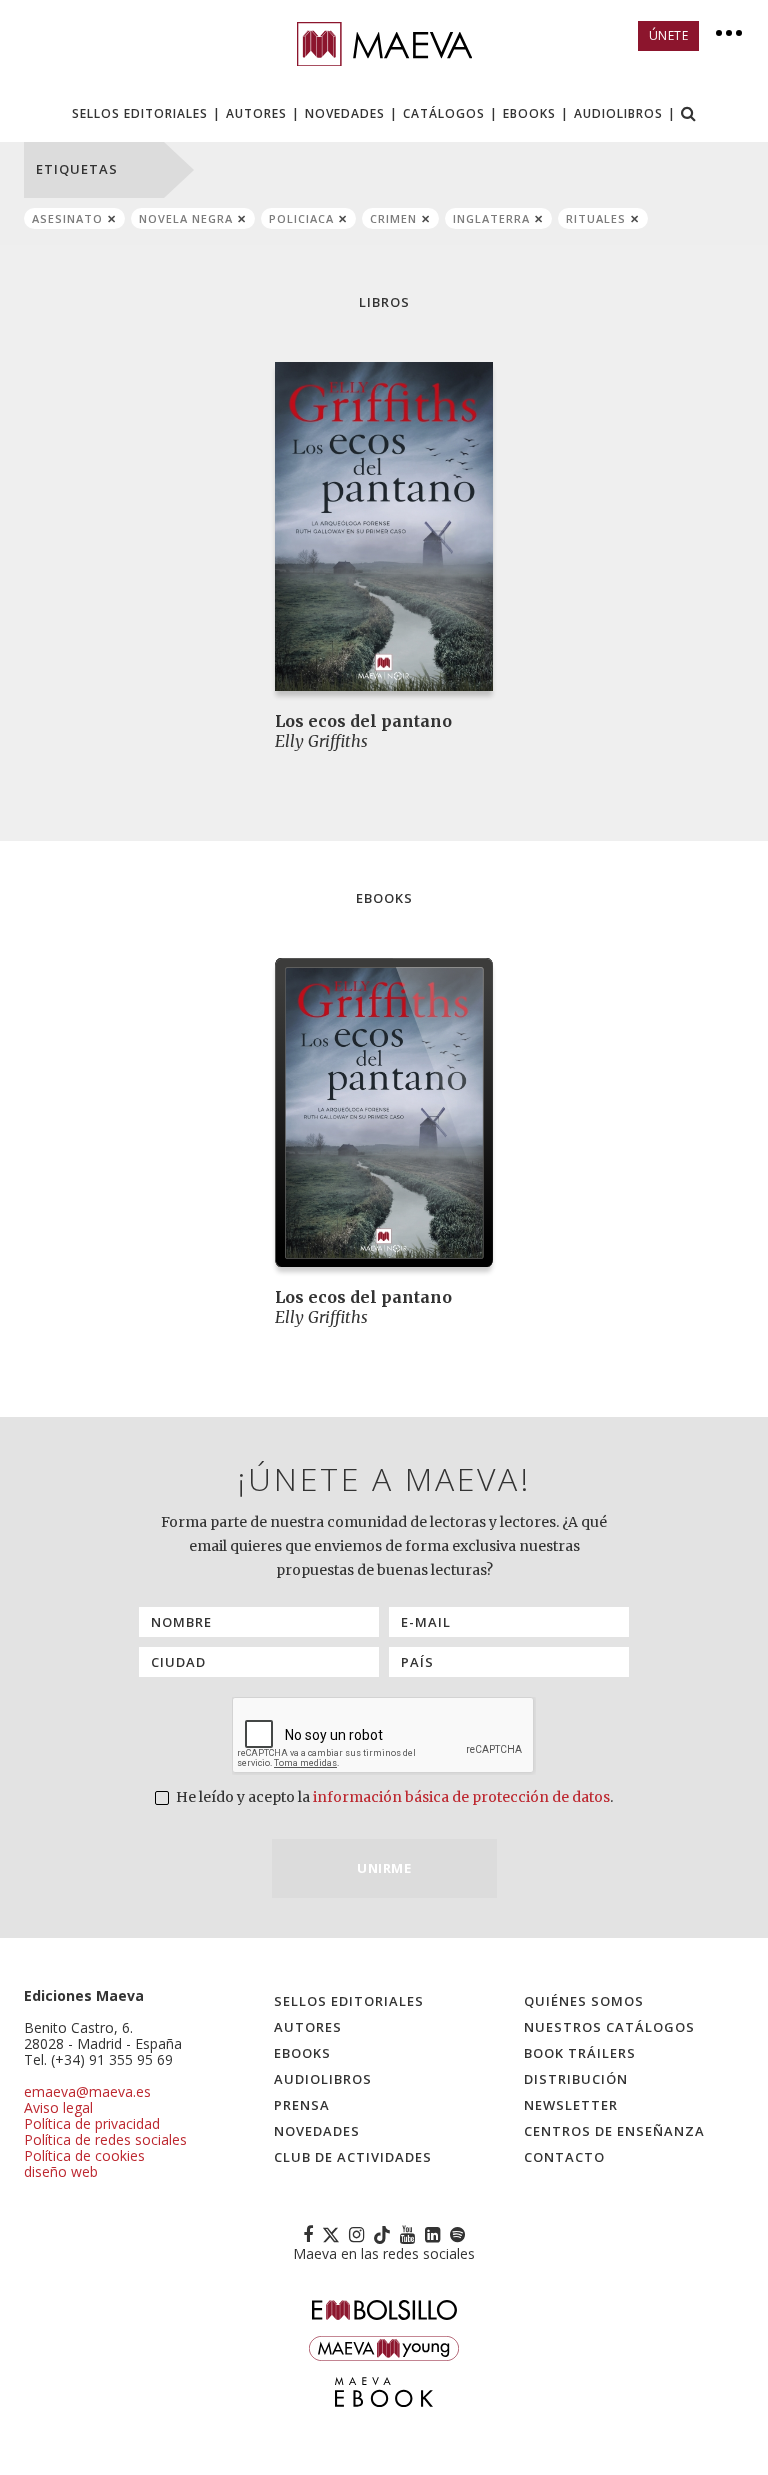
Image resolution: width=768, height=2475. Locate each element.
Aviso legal (58, 2107)
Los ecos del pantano (363, 721)
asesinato (67, 218)
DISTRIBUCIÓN (576, 2079)
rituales (596, 218)
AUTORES (256, 113)
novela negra (186, 218)
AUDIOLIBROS (618, 113)
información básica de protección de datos (461, 1797)
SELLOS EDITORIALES (140, 113)
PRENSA (302, 2105)
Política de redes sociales (105, 2139)
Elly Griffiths (321, 741)
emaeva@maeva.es (87, 2091)
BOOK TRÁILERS (580, 2053)
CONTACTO (564, 2157)
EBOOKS (529, 113)
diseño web (61, 2171)
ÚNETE (669, 35)
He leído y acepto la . (393, 1797)
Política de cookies (84, 2155)
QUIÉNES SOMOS (584, 2001)
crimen (393, 218)
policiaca (301, 218)
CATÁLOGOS (444, 113)
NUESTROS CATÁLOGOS (609, 2027)
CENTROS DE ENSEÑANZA (614, 2131)
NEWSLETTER (571, 2105)
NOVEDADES (345, 113)
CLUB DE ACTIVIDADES (353, 2157)
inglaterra (491, 218)
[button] (689, 115)
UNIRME (384, 1868)
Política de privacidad (92, 2123)
